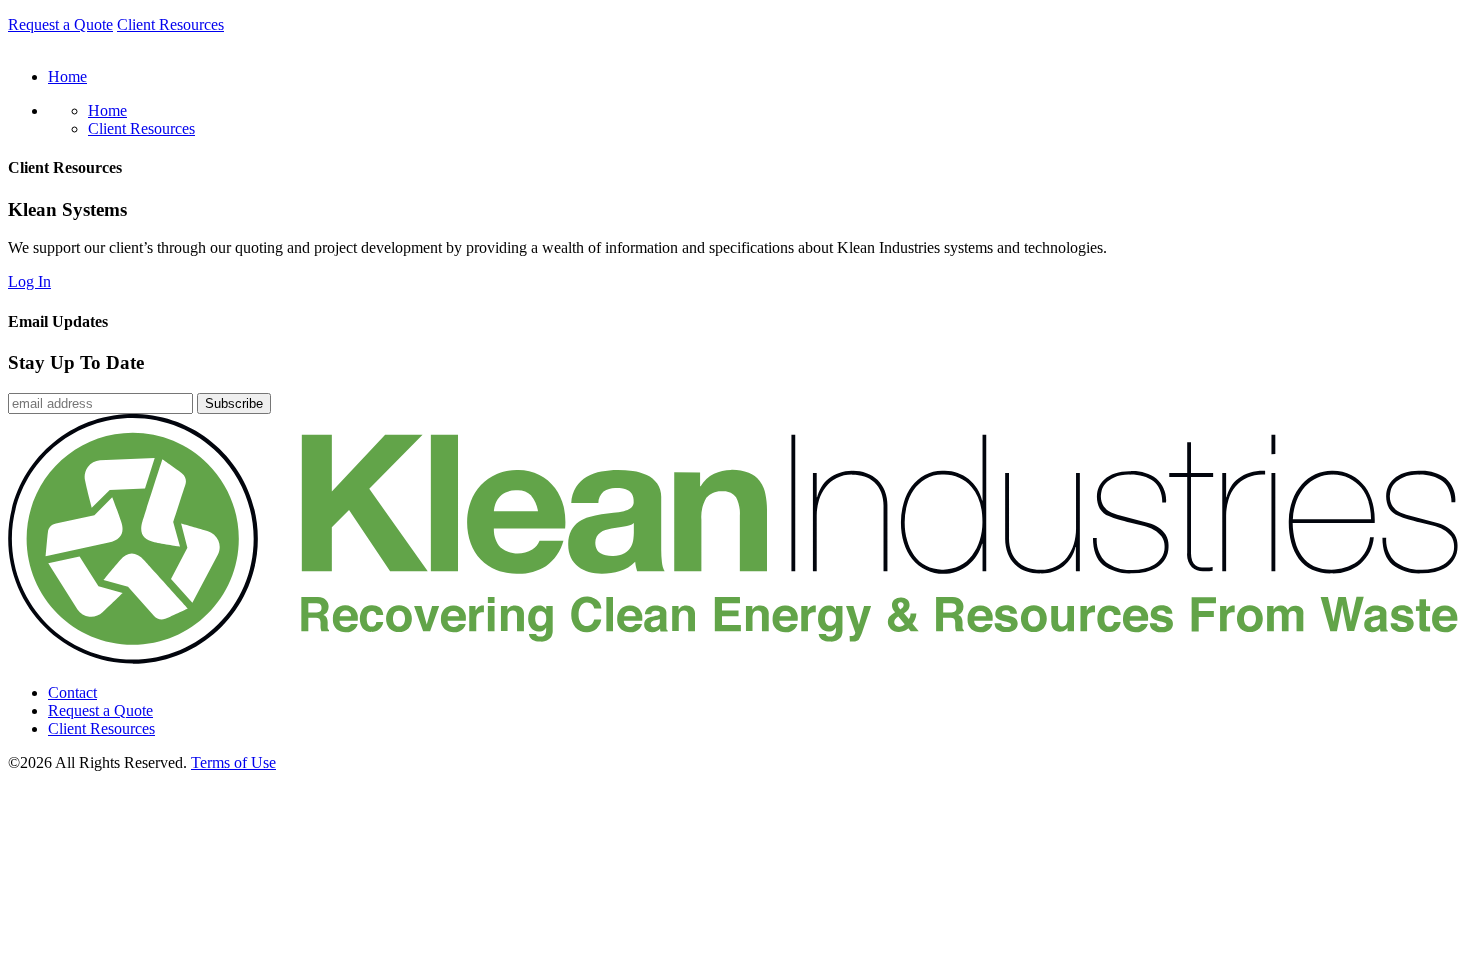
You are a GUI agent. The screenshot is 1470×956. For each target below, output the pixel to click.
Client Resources (170, 24)
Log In (29, 281)
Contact (72, 692)
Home (107, 110)
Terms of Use (233, 762)
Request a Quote (60, 24)
